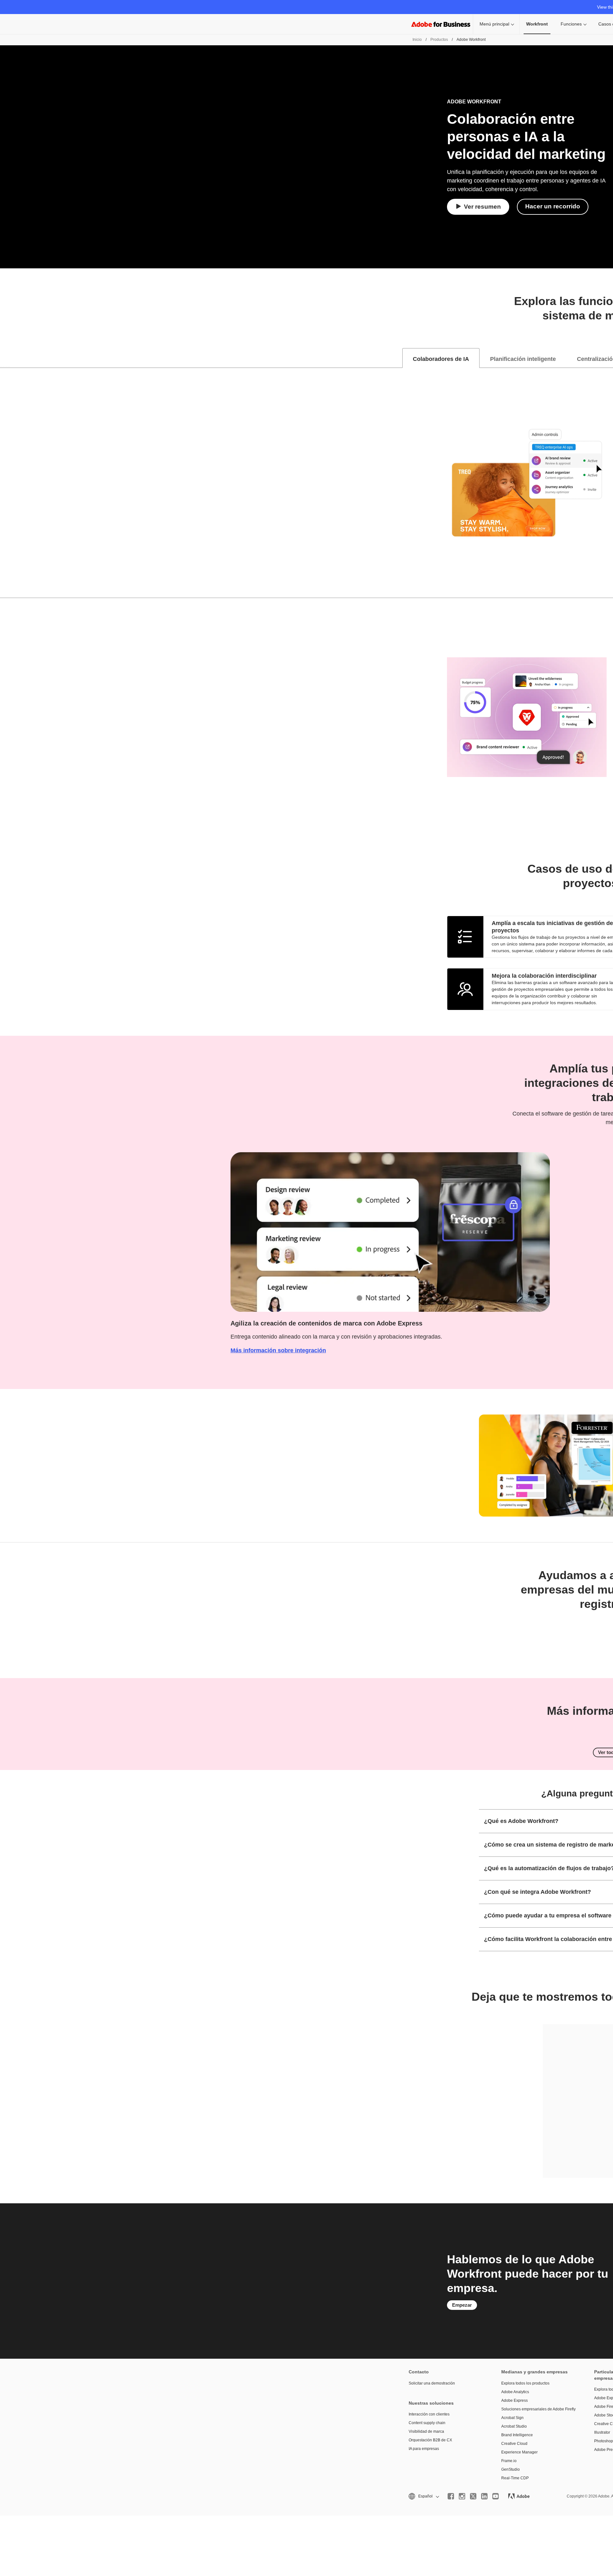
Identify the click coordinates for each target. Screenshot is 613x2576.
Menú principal (494, 24)
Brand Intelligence (517, 2435)
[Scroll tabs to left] (5, 358)
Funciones (571, 24)
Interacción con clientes (429, 2414)
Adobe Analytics (515, 2392)
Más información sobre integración (278, 1350)
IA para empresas (424, 2449)
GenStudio (511, 2469)
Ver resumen (482, 207)
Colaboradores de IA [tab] (441, 359)
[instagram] (462, 2496)
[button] (423, 2496)
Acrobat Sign (512, 2418)
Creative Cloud (514, 2444)
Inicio (417, 40)
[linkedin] (484, 2496)
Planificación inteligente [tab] (523, 359)
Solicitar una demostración (432, 2383)
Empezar (462, 2305)
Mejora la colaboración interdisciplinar (544, 976)
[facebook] (451, 2496)
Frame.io (509, 2461)
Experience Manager (519, 2452)
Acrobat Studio (514, 2426)
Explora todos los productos (525, 2383)
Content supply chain (427, 2423)
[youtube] (496, 2496)
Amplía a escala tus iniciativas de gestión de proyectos (552, 927)
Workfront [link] (537, 24)
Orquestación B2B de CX (430, 2440)
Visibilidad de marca (426, 2431)
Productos (439, 40)
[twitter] (473, 2496)
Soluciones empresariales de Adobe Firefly (538, 2409)
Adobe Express (515, 2401)
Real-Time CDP (515, 2478)
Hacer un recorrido (553, 206)
